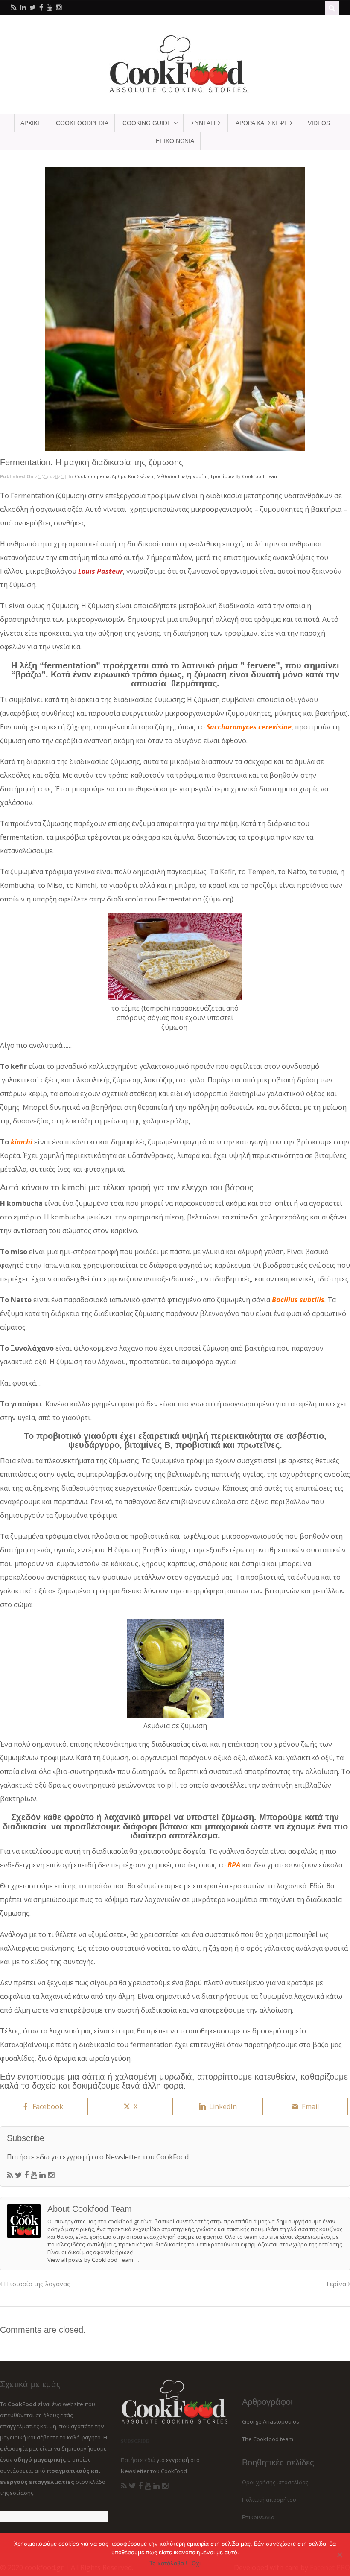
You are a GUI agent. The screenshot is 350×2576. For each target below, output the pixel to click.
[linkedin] (23, 7)
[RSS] (10, 2175)
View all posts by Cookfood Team (94, 2260)
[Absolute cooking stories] (175, 92)
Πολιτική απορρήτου (269, 2500)
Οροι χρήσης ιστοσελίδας (275, 2482)
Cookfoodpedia (92, 476)
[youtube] (50, 7)
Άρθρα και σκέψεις (133, 476)
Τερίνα (337, 2284)
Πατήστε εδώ (28, 2157)
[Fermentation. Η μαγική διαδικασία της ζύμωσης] (175, 309)
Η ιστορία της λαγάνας (36, 2284)
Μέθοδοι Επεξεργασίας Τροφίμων (195, 476)
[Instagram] (51, 2175)
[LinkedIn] (42, 2175)
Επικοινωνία (258, 2517)
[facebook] (41, 7)
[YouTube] (34, 2175)
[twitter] (33, 7)
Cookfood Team (260, 476)
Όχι (196, 2563)
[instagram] (59, 7)
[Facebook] (26, 2175)
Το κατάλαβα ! (168, 2563)
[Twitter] (19, 2175)
